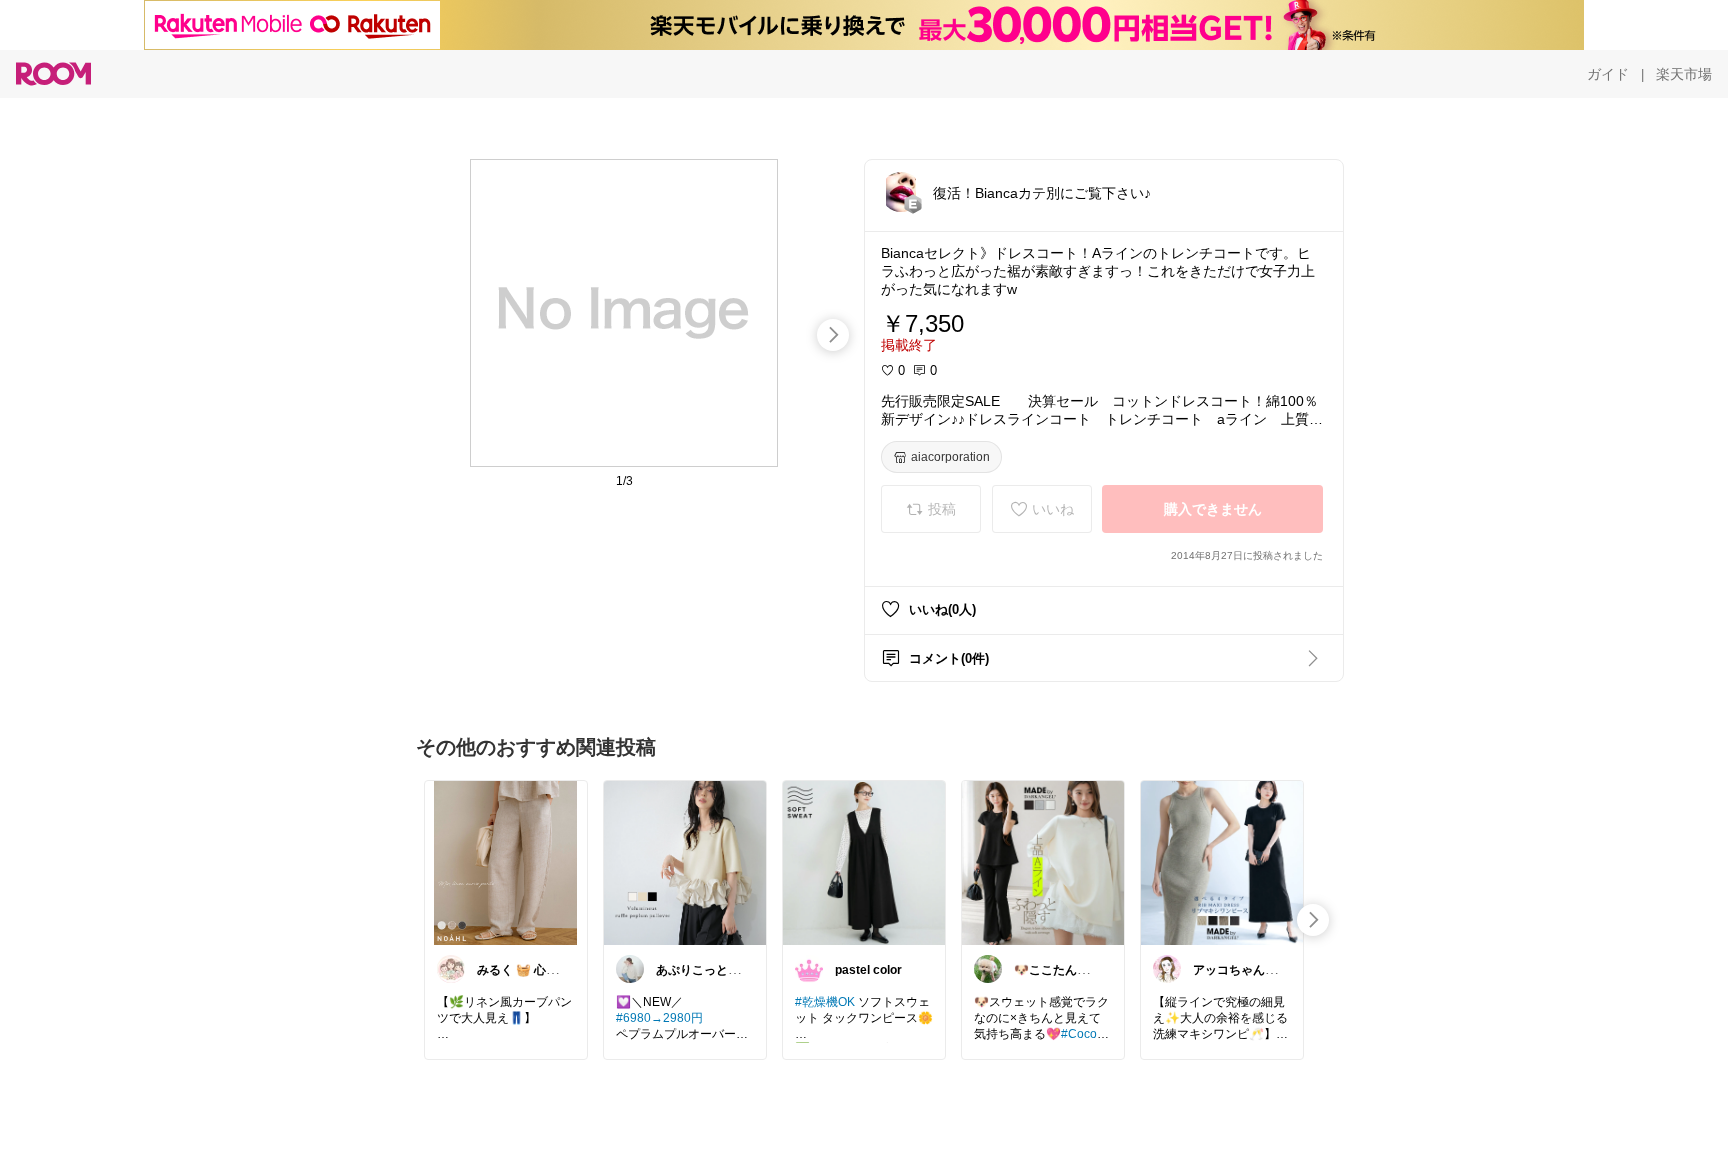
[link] (506, 862)
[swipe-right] (833, 335)
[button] (901, 192)
